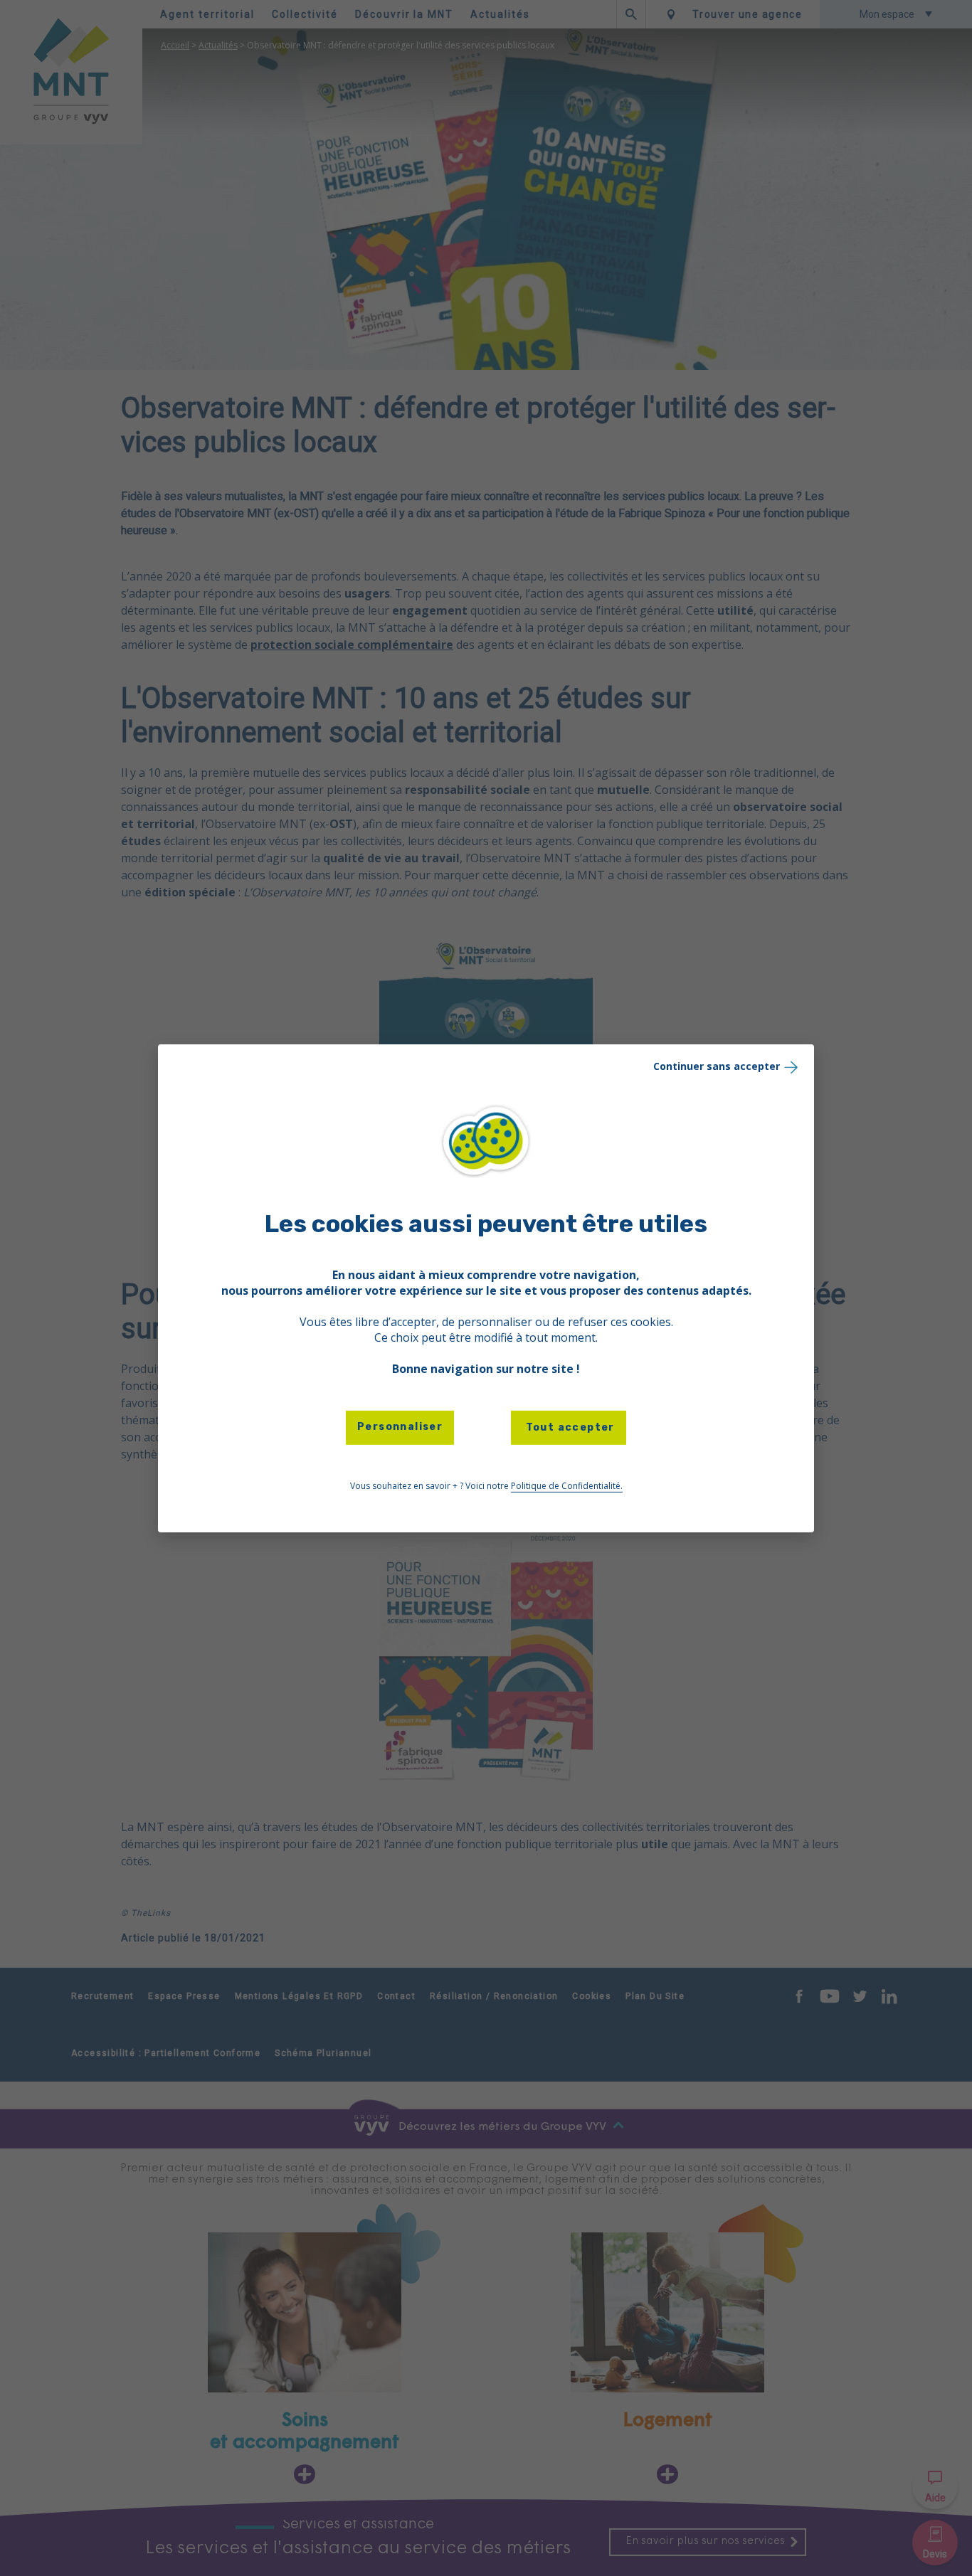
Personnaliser (400, 1427)
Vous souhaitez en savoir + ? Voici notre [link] (486, 1486)
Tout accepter (569, 1427)
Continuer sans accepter (717, 1065)
